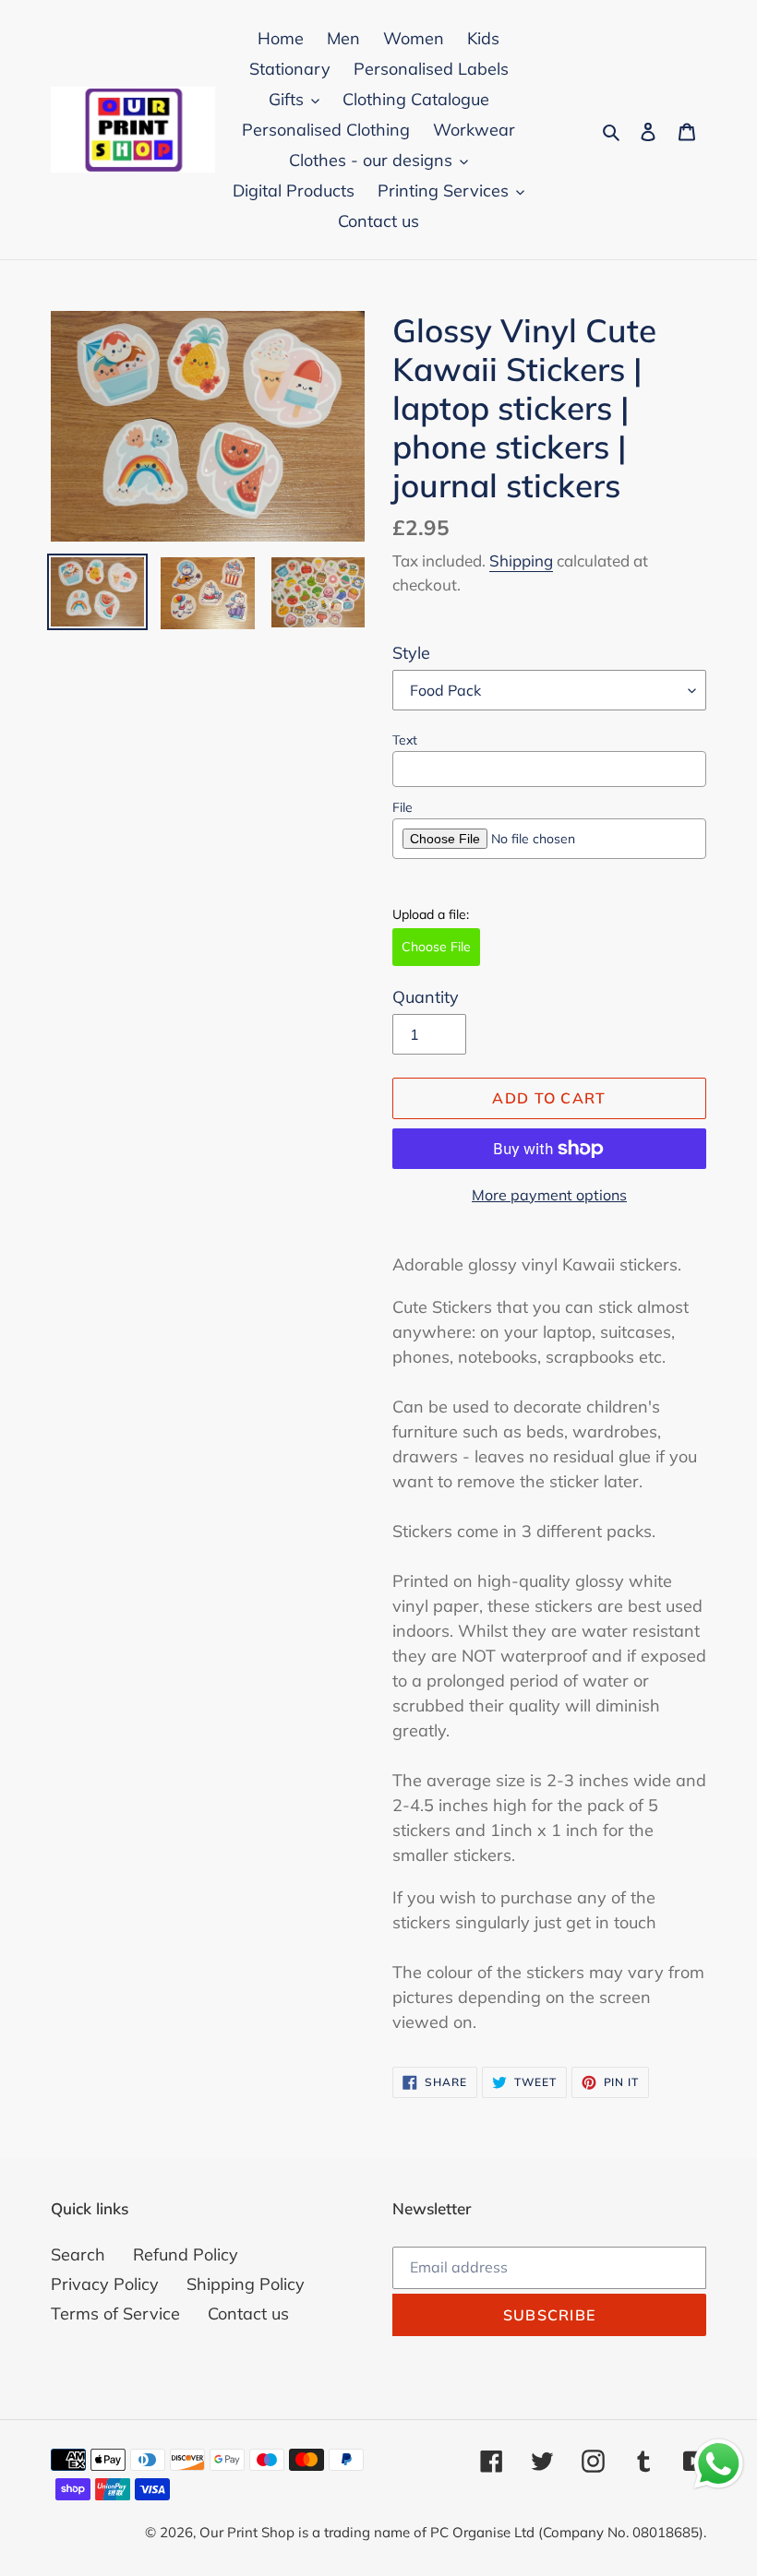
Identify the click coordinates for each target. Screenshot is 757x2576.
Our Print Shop (247, 2532)
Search (78, 2254)
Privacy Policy (105, 2284)
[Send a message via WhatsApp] (719, 2464)
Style (411, 653)
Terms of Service (115, 2314)
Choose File (436, 947)
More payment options (549, 1195)
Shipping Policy (246, 2284)
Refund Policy (186, 2254)
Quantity (426, 997)
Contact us (248, 2314)
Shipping (521, 561)
